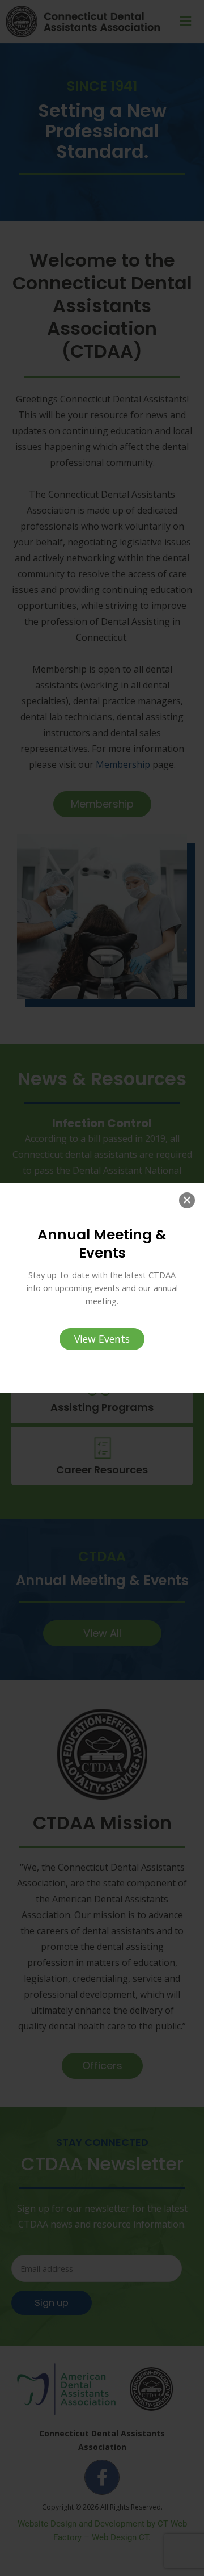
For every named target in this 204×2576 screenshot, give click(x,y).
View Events (102, 1339)
